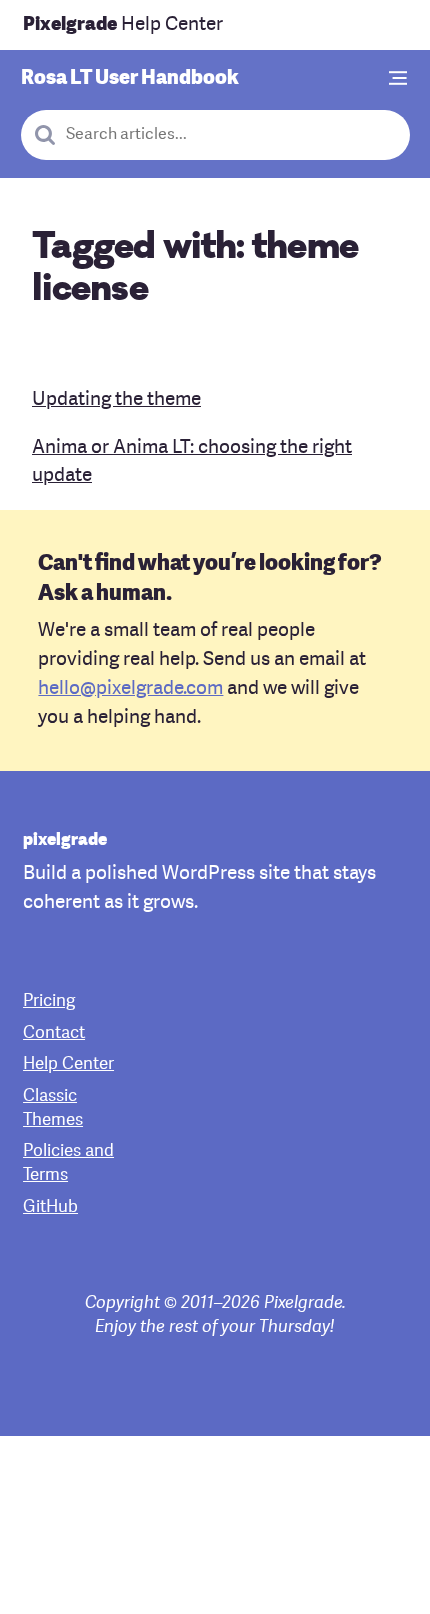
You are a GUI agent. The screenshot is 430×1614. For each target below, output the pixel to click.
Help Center (123, 25)
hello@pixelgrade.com (130, 689)
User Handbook (130, 79)
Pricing (49, 1001)
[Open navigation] (399, 79)
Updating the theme (116, 400)
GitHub (50, 1207)
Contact (54, 1033)
